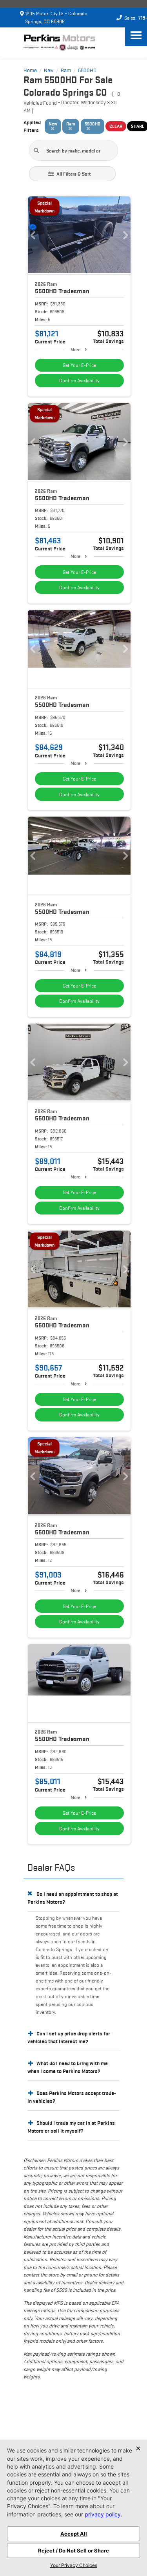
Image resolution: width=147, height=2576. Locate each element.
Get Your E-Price (79, 365)
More (75, 349)
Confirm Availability (79, 380)
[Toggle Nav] (136, 35)
